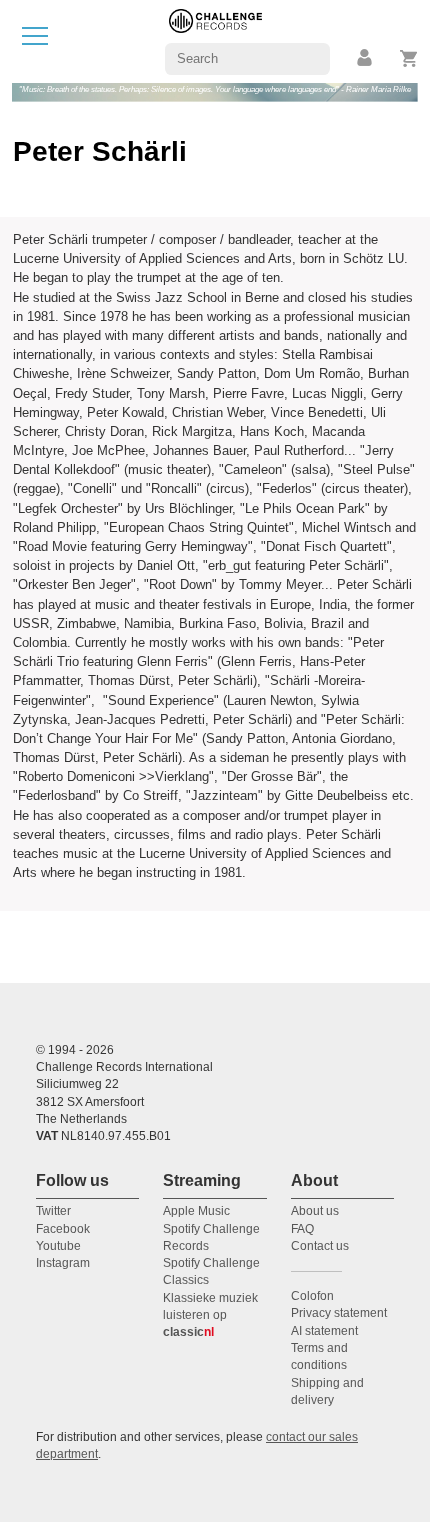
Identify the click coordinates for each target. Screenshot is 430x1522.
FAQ (302, 1229)
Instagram (63, 1263)
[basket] (409, 58)
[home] (215, 40)
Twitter (53, 1211)
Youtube (58, 1246)
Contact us (320, 1246)
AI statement (324, 1331)
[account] (366, 58)
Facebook (63, 1229)
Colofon (312, 1296)
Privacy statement (339, 1313)
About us (315, 1211)
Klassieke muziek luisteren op (210, 1315)
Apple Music (196, 1211)
